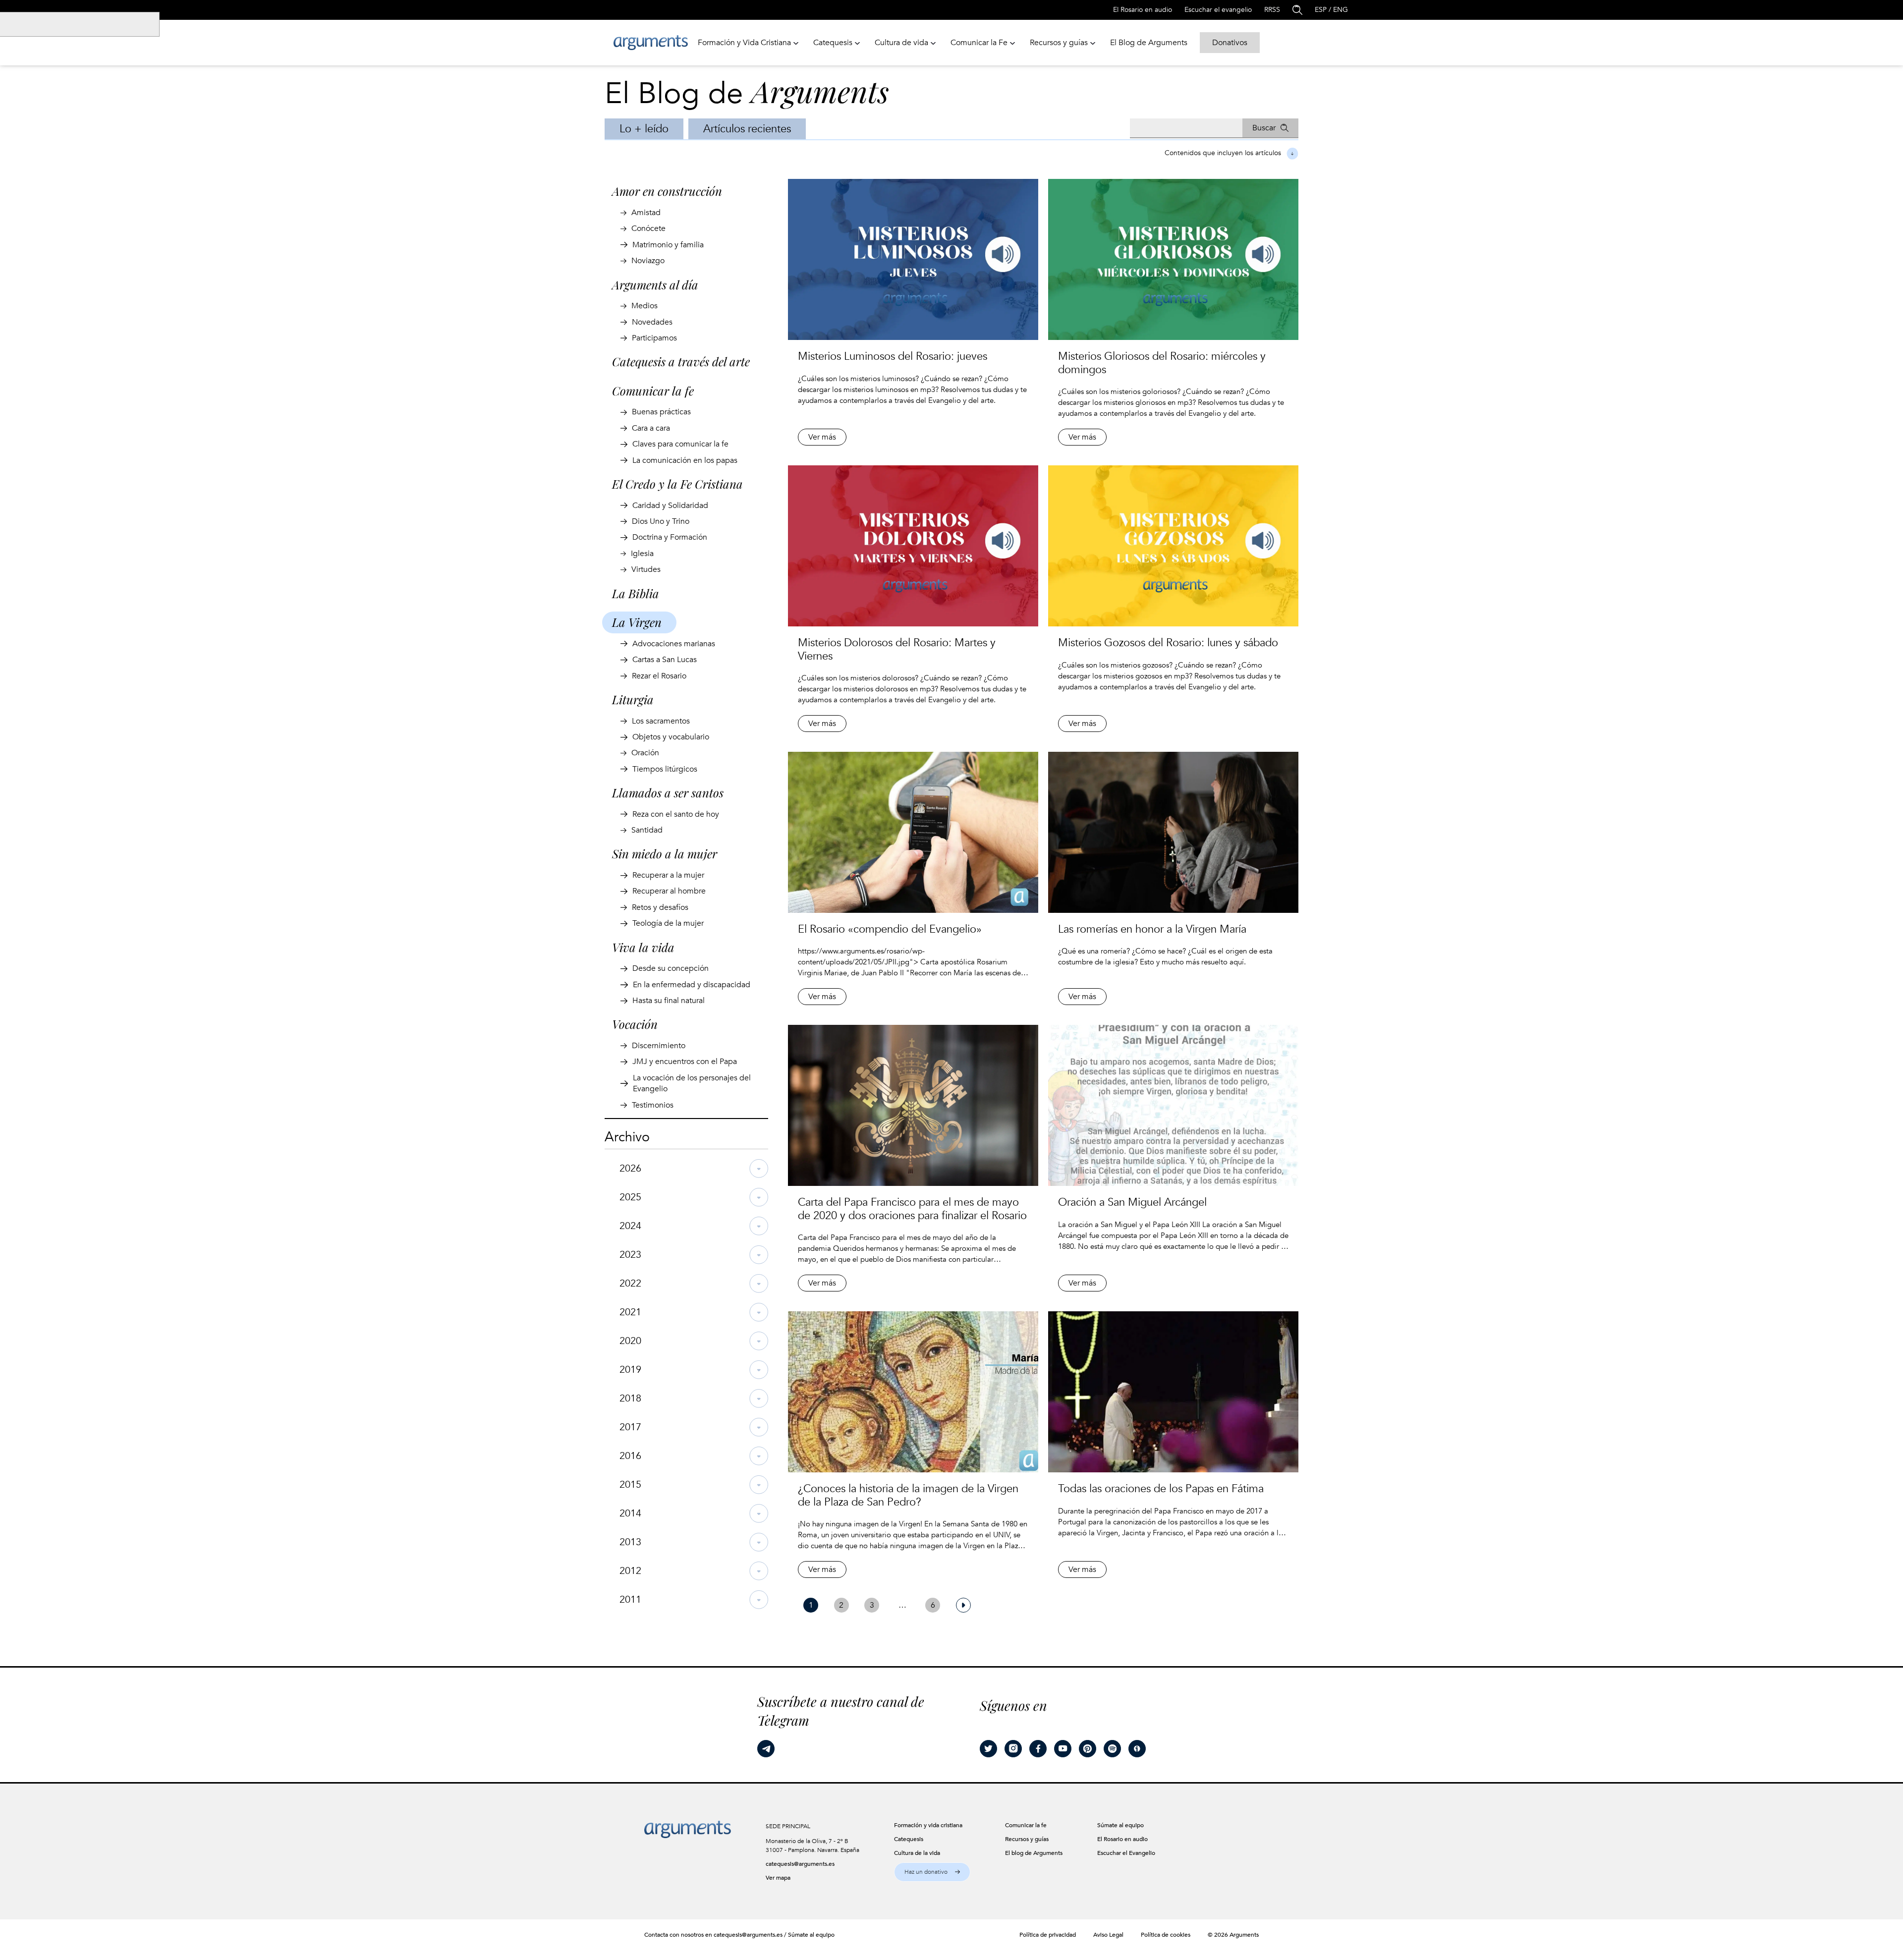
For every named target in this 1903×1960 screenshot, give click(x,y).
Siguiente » (963, 1605)
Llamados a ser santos (668, 792)
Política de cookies (1166, 1935)
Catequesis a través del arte (681, 361)
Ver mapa (778, 1878)
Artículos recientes (747, 129)
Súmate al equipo (811, 1935)
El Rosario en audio (1143, 10)
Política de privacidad (1048, 1935)
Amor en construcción (667, 191)
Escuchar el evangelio (1218, 10)
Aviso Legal (1108, 1935)
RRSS (1272, 10)
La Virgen (637, 622)
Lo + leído (644, 129)
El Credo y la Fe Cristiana (677, 484)
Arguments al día (655, 284)
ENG (1341, 10)
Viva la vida (643, 947)
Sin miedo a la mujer (665, 853)
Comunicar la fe (653, 391)
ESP (1321, 10)
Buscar (1264, 128)
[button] (932, 1872)
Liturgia (633, 699)
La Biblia (636, 593)
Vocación (635, 1024)
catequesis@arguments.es (800, 1864)
